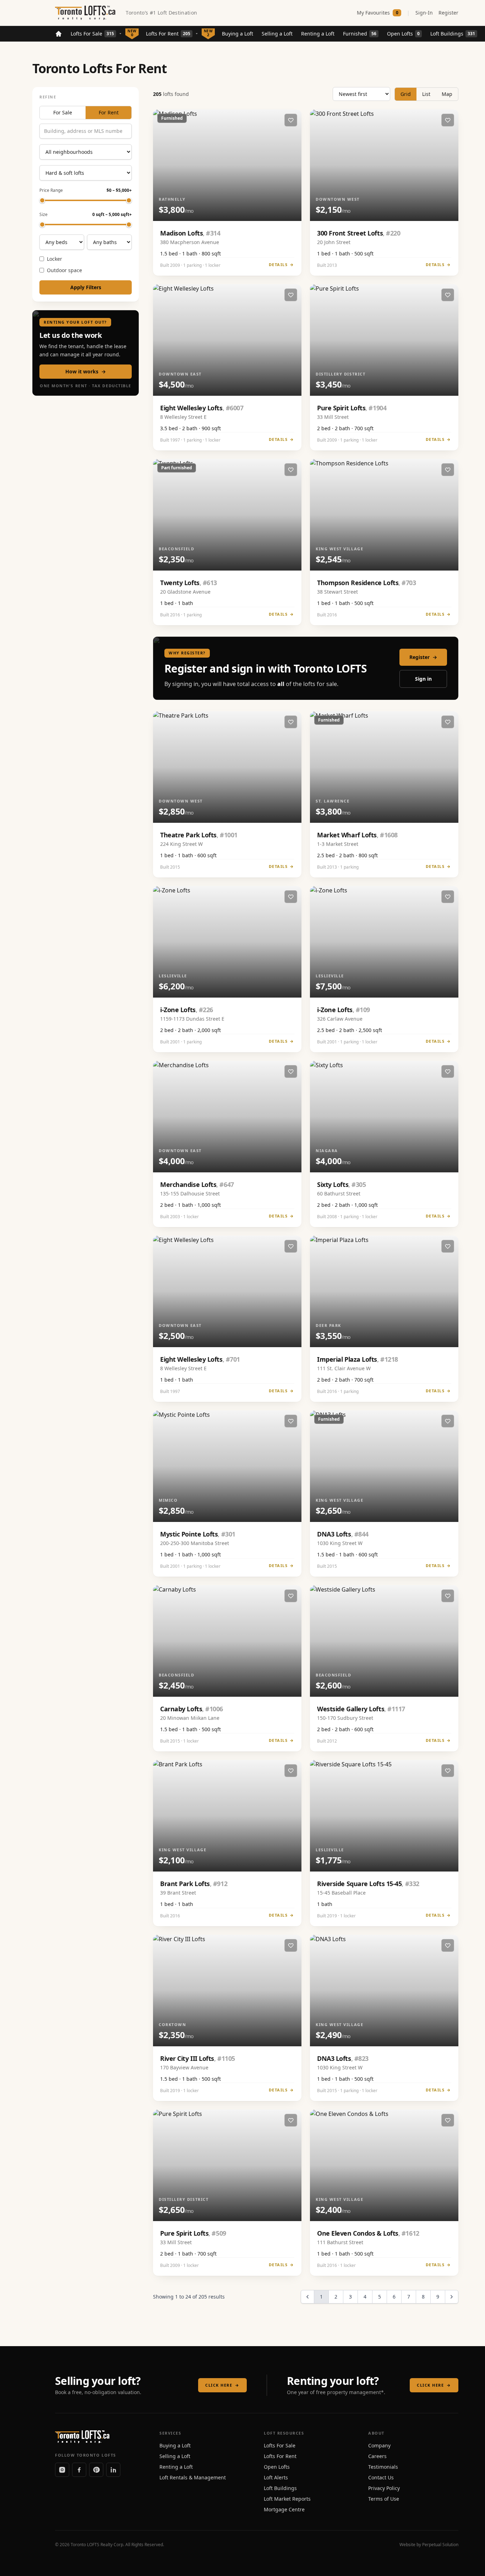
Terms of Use (384, 2499)
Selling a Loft (277, 34)
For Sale (63, 112)
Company (379, 2445)
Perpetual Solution (440, 2545)
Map (447, 94)
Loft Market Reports (287, 2499)
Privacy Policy (384, 2488)
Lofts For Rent (168, 34)
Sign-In (424, 13)
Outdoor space (64, 270)
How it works (86, 371)
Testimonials (383, 2467)
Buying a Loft (238, 34)
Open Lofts (403, 34)
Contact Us (381, 2477)
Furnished (360, 34)
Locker (55, 259)
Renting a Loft (318, 34)
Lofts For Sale (92, 34)
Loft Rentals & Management (193, 2477)
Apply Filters (86, 287)
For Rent (109, 112)
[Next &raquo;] (452, 2297)
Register (448, 13)
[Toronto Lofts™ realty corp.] (86, 13)
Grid (406, 94)
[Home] (59, 34)
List (426, 94)
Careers (377, 2456)
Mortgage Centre (284, 2509)
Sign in (423, 679)
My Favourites (378, 13)
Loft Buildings (453, 34)
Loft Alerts (276, 2477)
